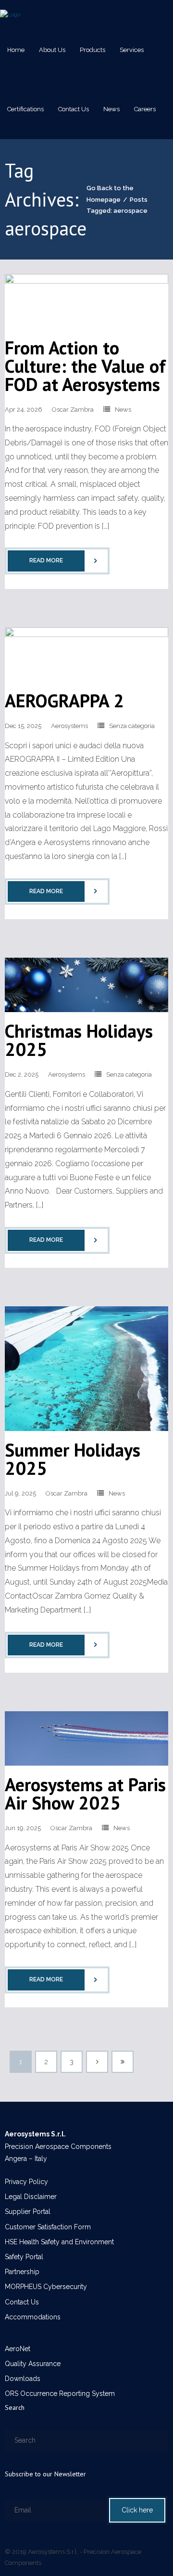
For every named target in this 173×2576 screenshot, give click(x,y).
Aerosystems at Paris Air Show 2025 (85, 1793)
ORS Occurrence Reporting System (60, 2394)
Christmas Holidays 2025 (79, 1040)
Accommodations (33, 2317)
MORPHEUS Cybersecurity (46, 2287)
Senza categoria (132, 726)
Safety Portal (24, 2257)
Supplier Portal (28, 2212)
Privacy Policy (26, 2182)
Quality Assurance (33, 2364)
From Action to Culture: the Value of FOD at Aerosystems (85, 366)
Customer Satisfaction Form (48, 2227)
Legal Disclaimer (31, 2197)
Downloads (23, 2379)
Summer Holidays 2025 (73, 1459)
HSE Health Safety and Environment (59, 2242)
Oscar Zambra (73, 410)
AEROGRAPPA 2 (64, 700)
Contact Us (22, 2302)
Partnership (22, 2272)
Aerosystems (69, 726)
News (123, 410)
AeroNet (18, 2349)
